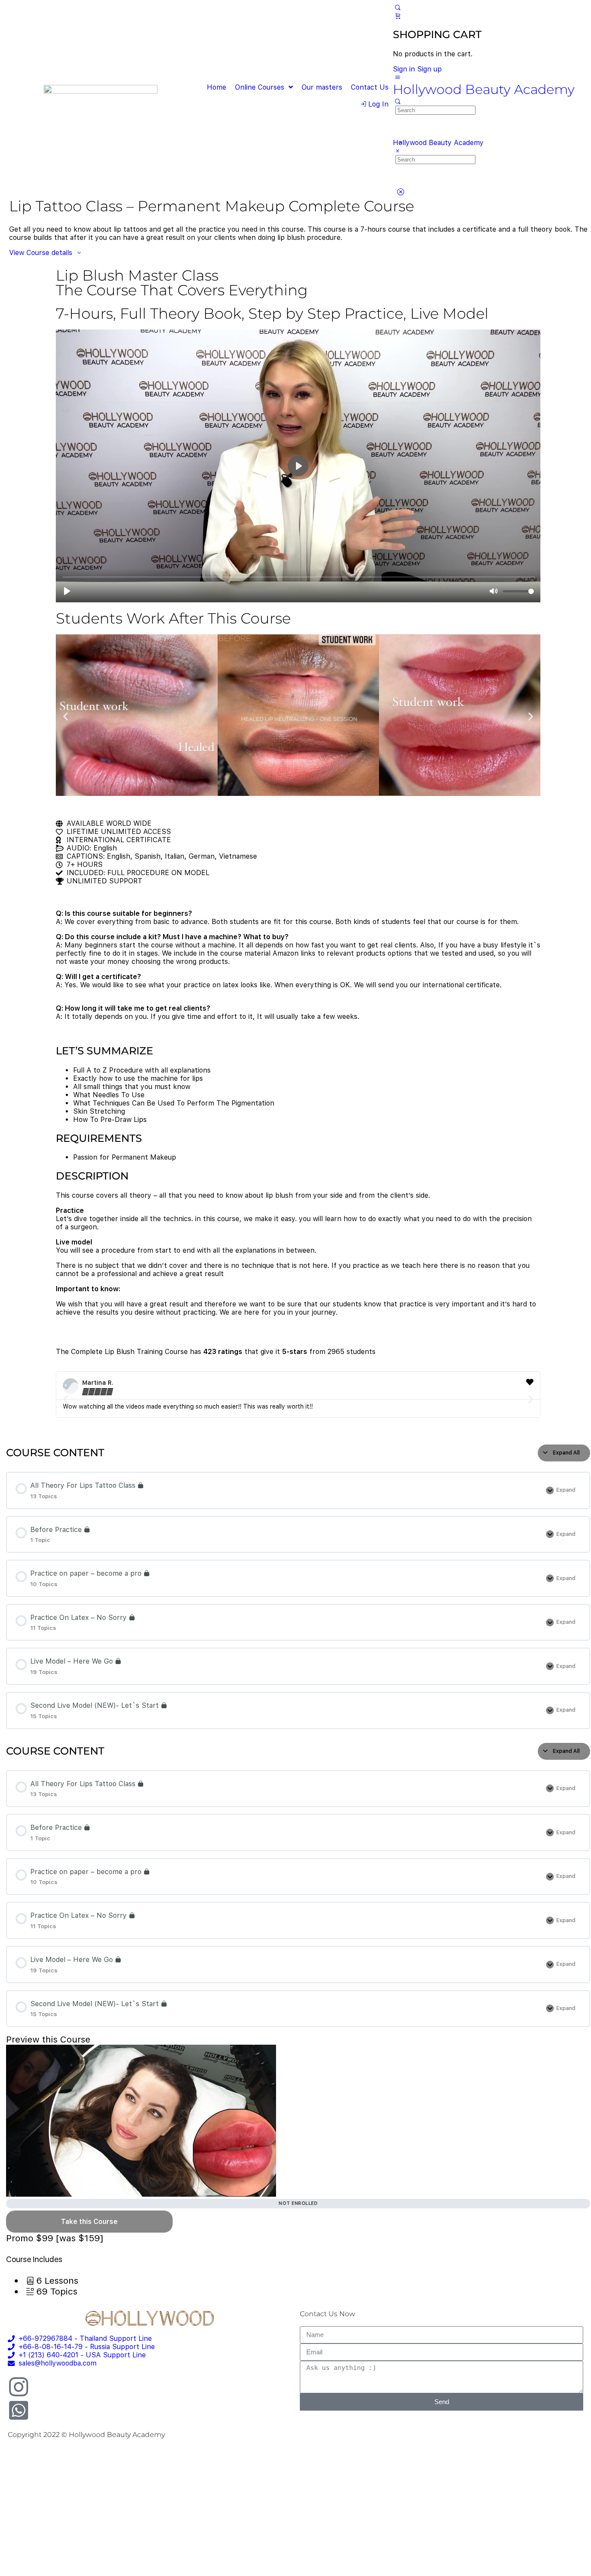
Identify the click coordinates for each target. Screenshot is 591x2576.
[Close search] (400, 192)
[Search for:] (435, 110)
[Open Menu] (398, 77)
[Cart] (398, 16)
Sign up (429, 69)
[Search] (398, 8)
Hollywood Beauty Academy (484, 89)
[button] (66, 716)
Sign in (404, 69)
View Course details (42, 253)
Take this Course (89, 2222)
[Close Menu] (398, 151)
